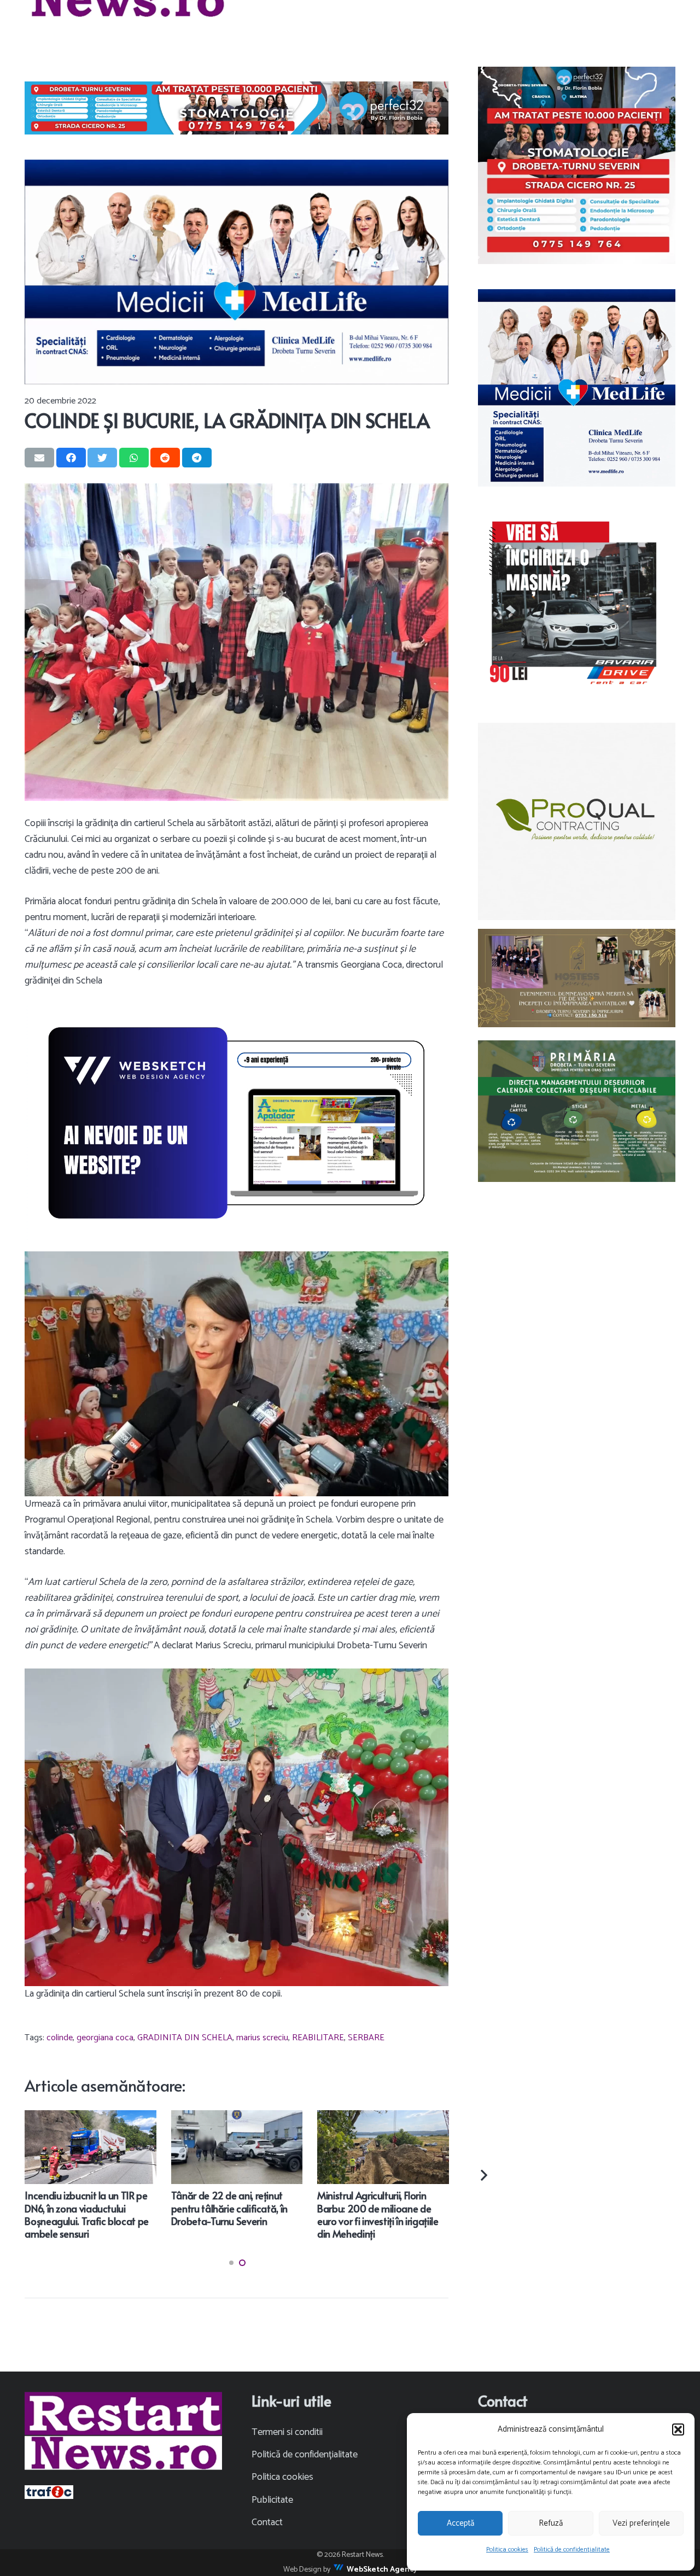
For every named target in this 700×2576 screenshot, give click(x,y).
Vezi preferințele (641, 2523)
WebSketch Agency (382, 2570)
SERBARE (366, 2038)
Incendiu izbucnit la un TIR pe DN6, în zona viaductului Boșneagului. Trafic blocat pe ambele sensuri (87, 2214)
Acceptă (460, 2523)
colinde (60, 2038)
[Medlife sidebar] (577, 388)
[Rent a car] (577, 604)
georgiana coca (105, 2038)
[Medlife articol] (237, 272)
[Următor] (483, 2175)
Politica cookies (507, 2549)
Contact (267, 2522)
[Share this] (71, 458)
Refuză (551, 2523)
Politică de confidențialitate (572, 2549)
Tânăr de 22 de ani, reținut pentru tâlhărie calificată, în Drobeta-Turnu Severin (229, 2208)
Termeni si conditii (287, 2432)
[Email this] (39, 458)
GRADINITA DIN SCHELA (185, 2038)
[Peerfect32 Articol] (237, 108)
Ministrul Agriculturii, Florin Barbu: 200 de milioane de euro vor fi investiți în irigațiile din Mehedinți (378, 2214)
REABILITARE (318, 2038)
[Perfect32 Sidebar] (577, 165)
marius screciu (262, 2038)
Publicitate (272, 2500)
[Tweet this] (102, 458)
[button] (678, 2429)
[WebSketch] (237, 1123)
